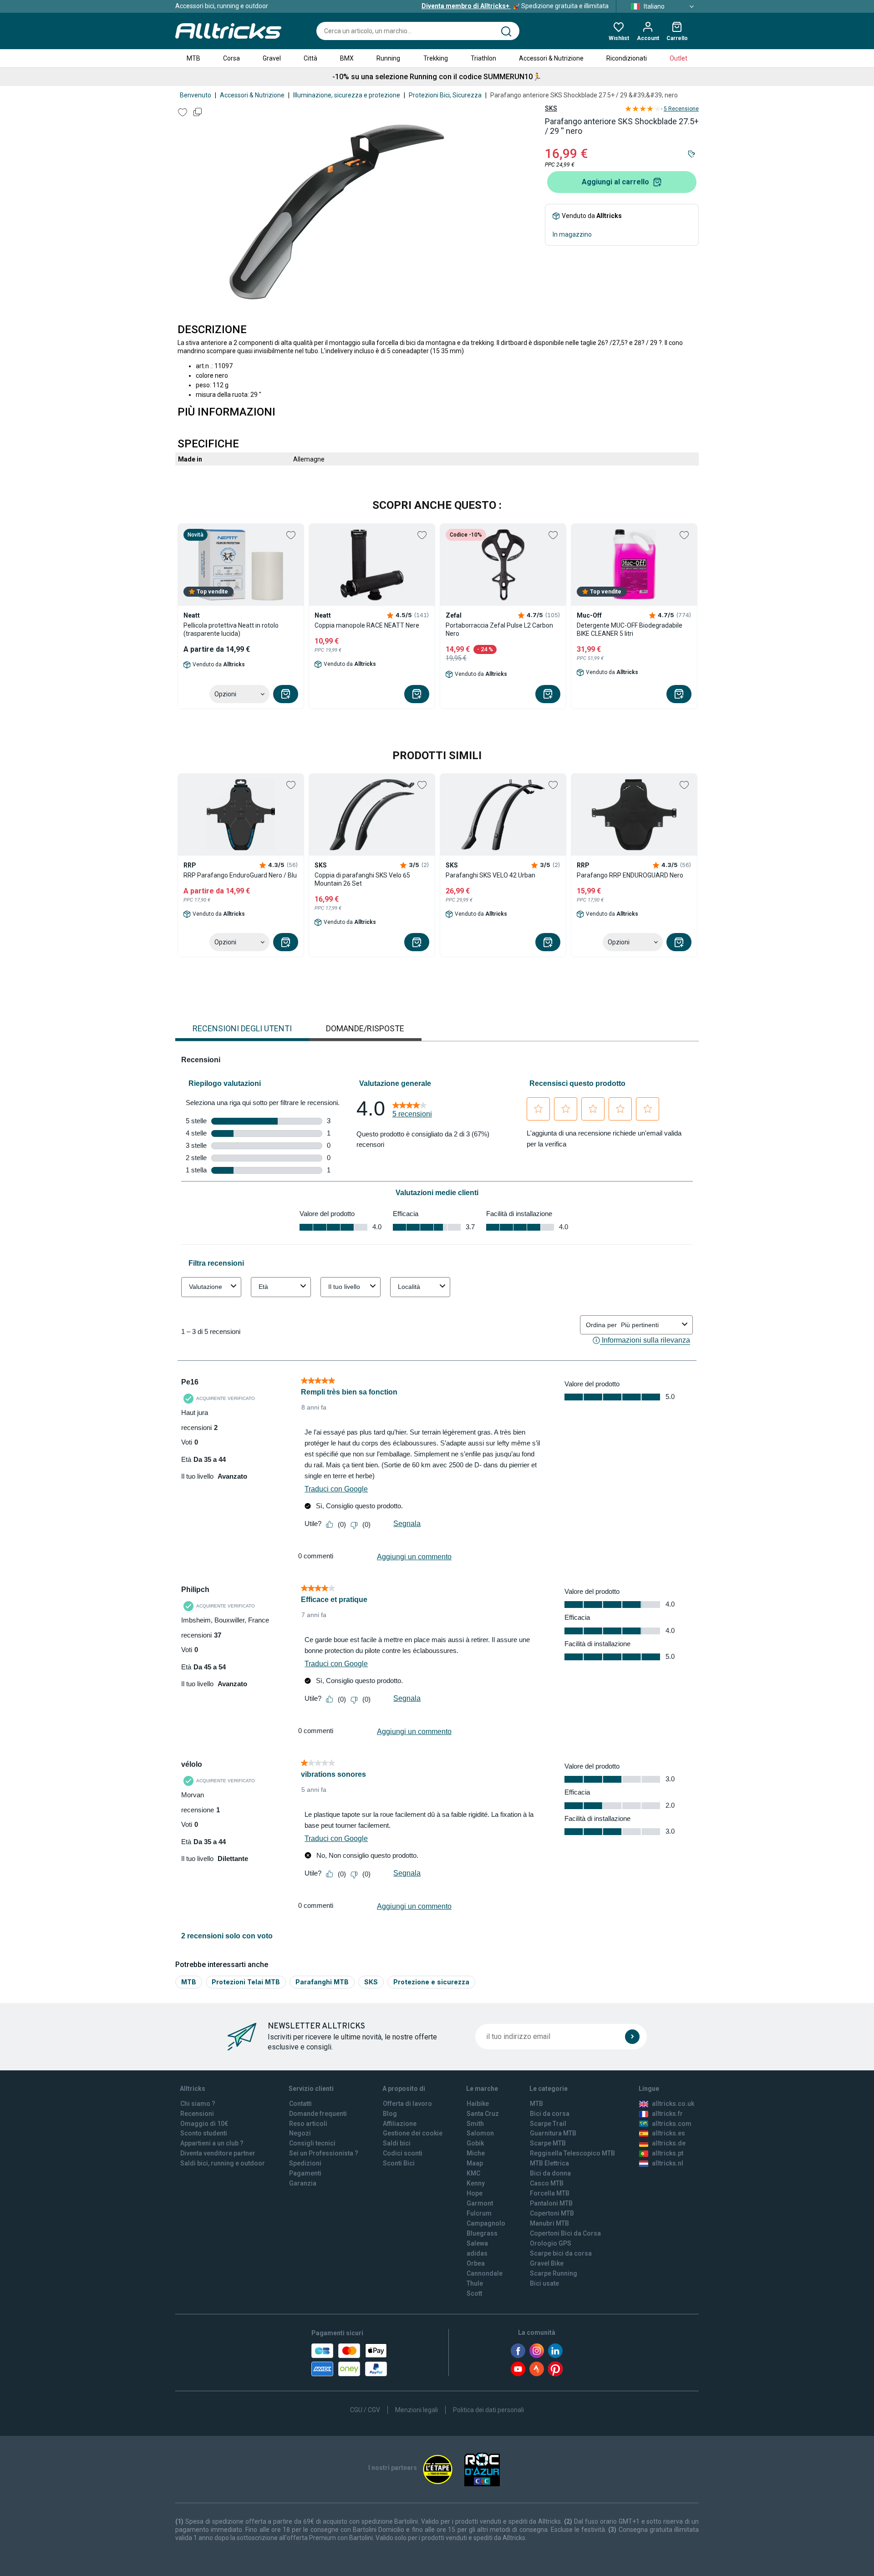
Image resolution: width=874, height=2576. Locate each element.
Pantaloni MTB (551, 2203)
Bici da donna (550, 2173)
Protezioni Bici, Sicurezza (445, 95)
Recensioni (197, 2114)
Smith (475, 2124)
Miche (476, 2153)
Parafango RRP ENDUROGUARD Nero (630, 875)
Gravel (272, 58)
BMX (347, 58)
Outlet (678, 58)
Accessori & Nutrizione (551, 58)
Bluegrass (482, 2233)
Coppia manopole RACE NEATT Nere (367, 625)
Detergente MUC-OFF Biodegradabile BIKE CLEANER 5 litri (630, 629)
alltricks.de (669, 2143)
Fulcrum (479, 2213)
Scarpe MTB (548, 2143)
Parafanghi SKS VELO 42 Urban (490, 875)
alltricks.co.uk (673, 2104)
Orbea (476, 2263)
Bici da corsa (550, 2114)
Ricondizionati (627, 58)
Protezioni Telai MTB (246, 1982)
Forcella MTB (550, 2193)
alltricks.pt (668, 2153)
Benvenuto (196, 95)
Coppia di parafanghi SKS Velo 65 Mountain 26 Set (362, 879)
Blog (390, 2114)
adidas (477, 2253)
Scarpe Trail (548, 2124)
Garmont (480, 2203)
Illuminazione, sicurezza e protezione (347, 95)
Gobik (475, 2143)
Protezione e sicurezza (431, 1982)
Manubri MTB (549, 2223)
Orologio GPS (551, 2243)
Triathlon (483, 58)
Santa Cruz (483, 2114)
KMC (473, 2173)
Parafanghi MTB (322, 1982)
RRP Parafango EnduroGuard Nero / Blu (240, 875)
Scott (474, 2293)
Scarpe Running (554, 2273)
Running (388, 58)
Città (310, 58)
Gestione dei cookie (413, 2133)
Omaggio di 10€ (204, 2124)
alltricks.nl (668, 2163)
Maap (475, 2163)
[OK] (632, 2037)
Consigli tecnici (312, 2143)
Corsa (231, 58)
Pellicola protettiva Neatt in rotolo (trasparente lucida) (231, 629)
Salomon (480, 2133)
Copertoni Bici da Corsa (565, 2233)
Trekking (436, 58)
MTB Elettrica (549, 2163)
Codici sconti (403, 2153)
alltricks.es (668, 2133)
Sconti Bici (399, 2163)
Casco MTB (547, 2183)
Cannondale (485, 2273)
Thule (475, 2283)
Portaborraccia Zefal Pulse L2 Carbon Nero (499, 629)
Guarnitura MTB (553, 2133)
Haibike (478, 2104)
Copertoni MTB (552, 2213)
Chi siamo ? (198, 2104)
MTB (193, 58)
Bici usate (544, 2283)
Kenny (476, 2183)
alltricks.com (672, 2124)
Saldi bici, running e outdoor (223, 2163)
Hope (475, 2193)
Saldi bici (397, 2143)
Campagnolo (486, 2223)
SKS (551, 108)
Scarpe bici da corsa (561, 2253)
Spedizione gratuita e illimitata (515, 6)
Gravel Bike (547, 2263)
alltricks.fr (667, 2114)
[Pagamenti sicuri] (349, 2360)
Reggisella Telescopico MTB (572, 2153)
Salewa (477, 2243)
